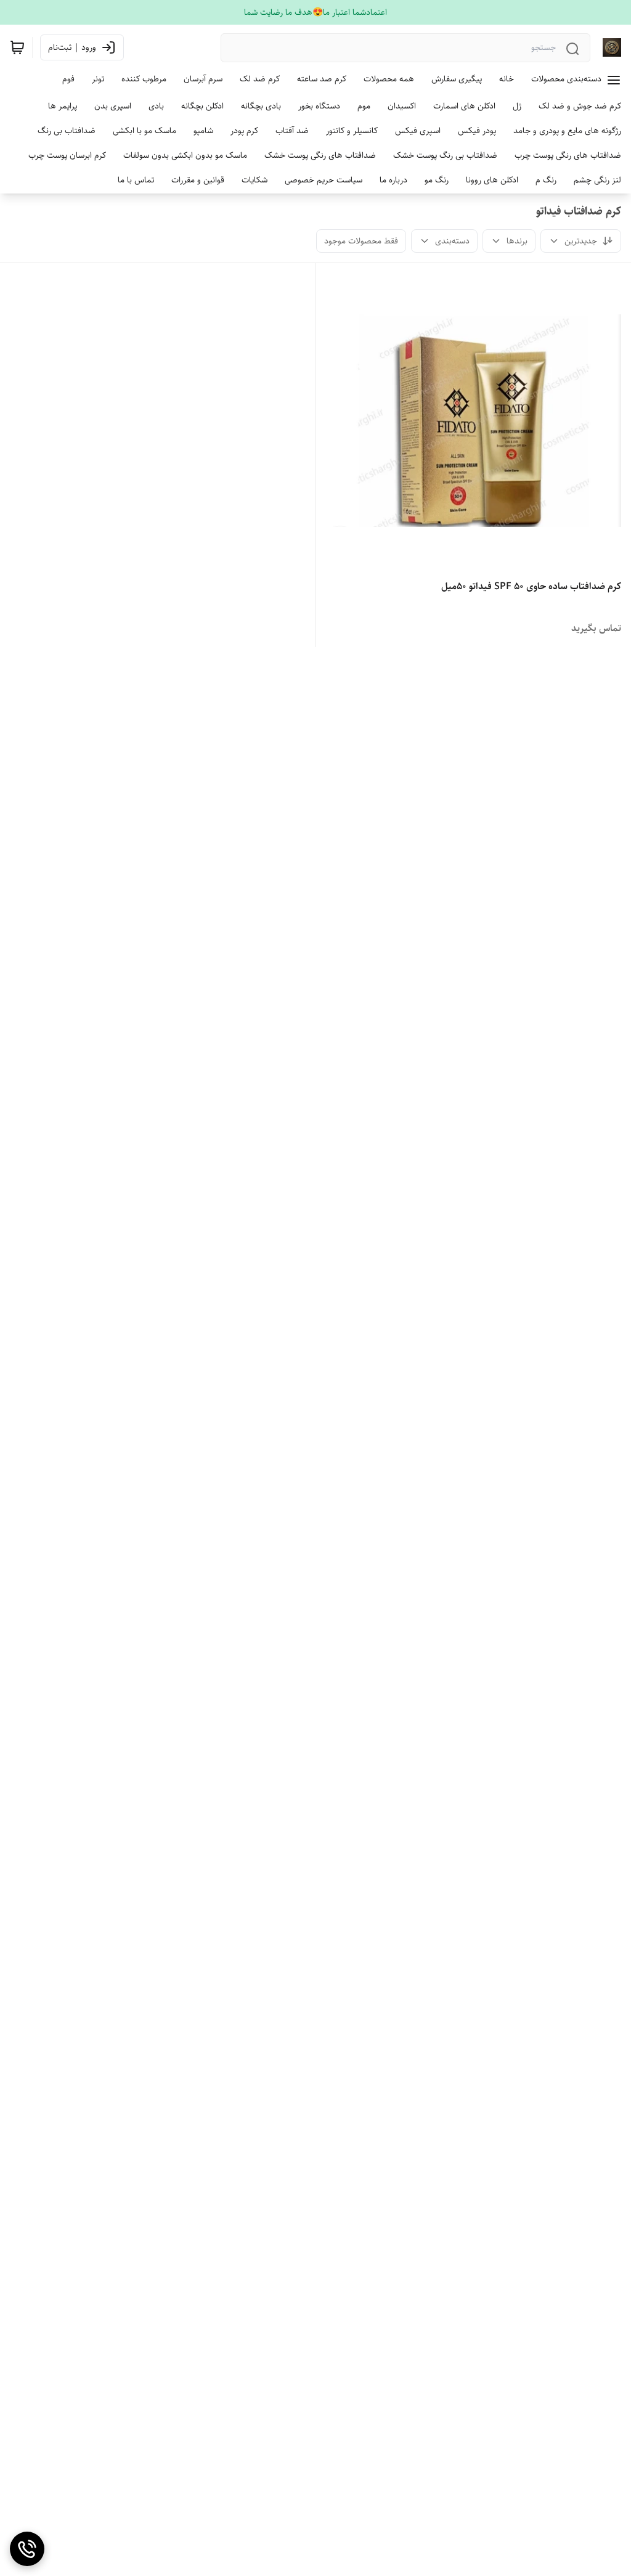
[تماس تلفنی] (27, 2549)
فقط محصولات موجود (361, 241)
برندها (517, 241)
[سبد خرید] (17, 47)
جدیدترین (581, 241)
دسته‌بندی (452, 241)
